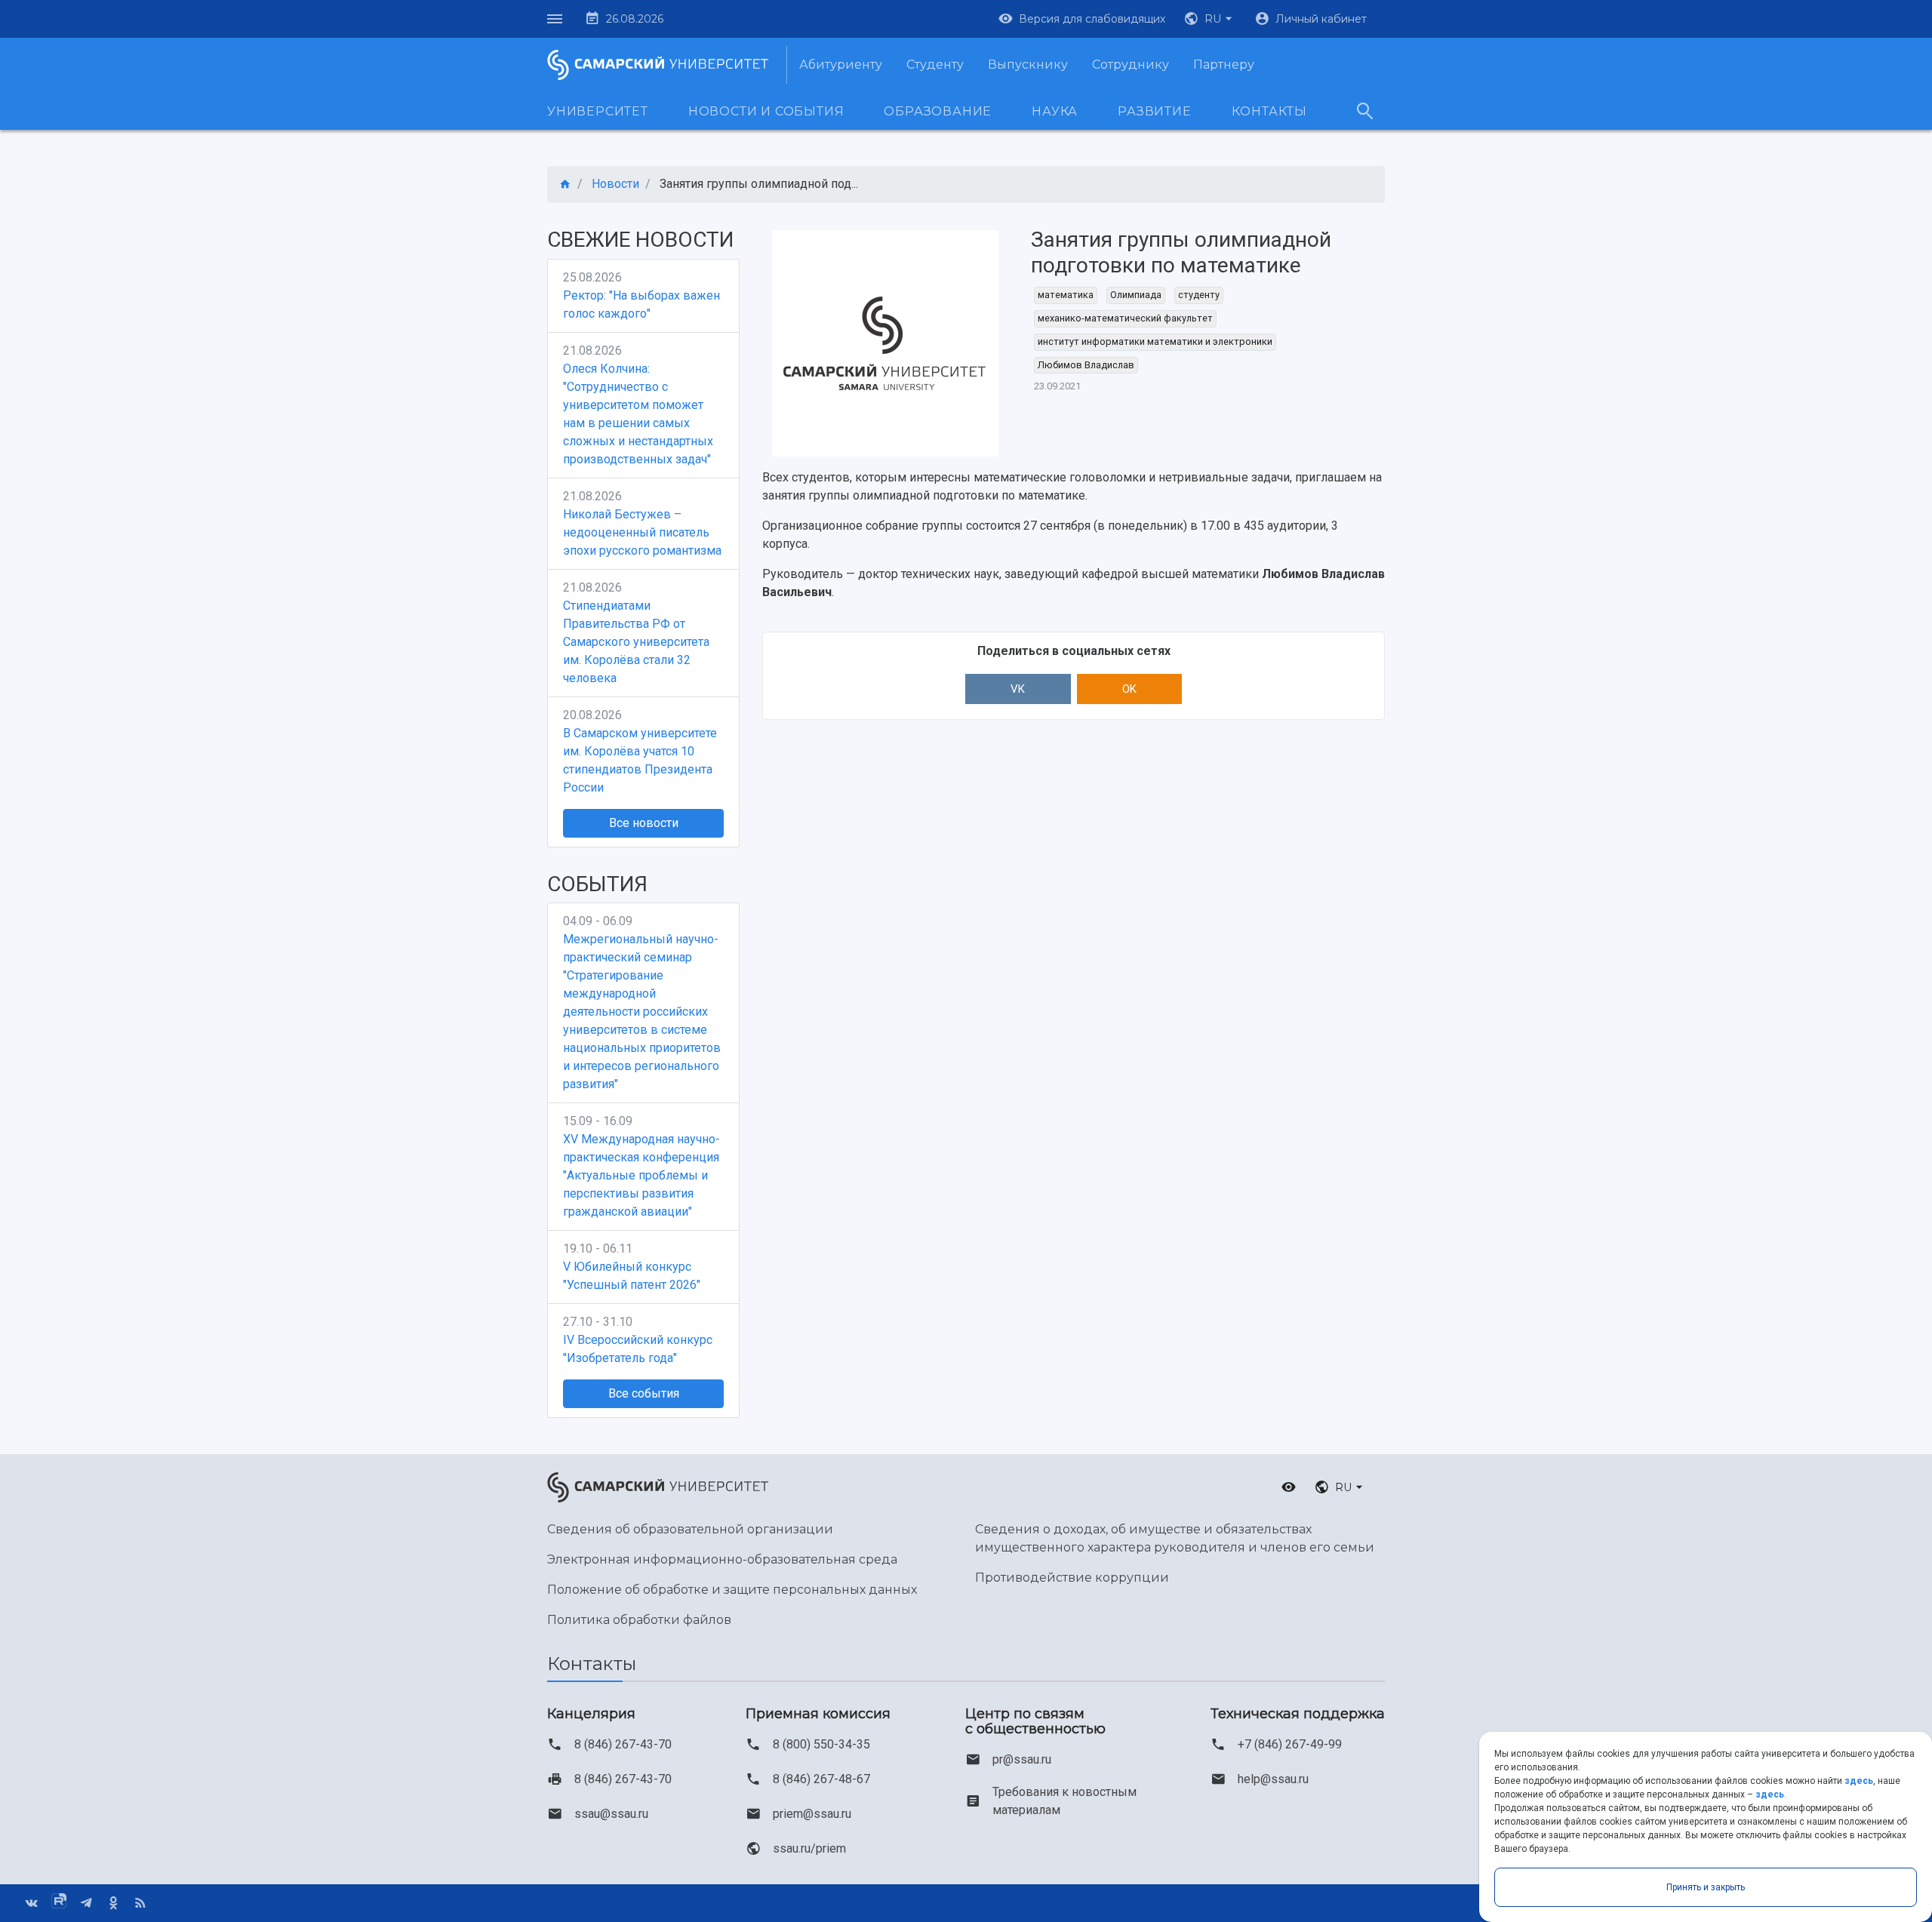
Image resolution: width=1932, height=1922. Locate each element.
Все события (644, 1393)
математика (1066, 295)
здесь (1859, 1781)
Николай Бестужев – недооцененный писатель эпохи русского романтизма (642, 532)
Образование (938, 111)
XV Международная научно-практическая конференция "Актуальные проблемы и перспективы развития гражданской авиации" (641, 1175)
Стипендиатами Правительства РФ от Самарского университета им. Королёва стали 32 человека (636, 642)
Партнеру (1224, 65)
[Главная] (565, 185)
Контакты (1269, 111)
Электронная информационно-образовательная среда (722, 1559)
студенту (1199, 295)
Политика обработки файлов (639, 1620)
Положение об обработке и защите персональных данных (732, 1590)
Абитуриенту (841, 65)
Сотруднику (1131, 65)
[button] (1210, 19)
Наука (1055, 111)
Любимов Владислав (1086, 365)
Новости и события (766, 111)
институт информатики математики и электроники (1155, 341)
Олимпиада (1136, 295)
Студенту (935, 65)
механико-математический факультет (1125, 318)
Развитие (1154, 111)
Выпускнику (1028, 65)
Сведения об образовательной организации (690, 1529)
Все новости (644, 823)
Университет (598, 111)
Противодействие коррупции (1072, 1578)
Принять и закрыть (1706, 1887)
